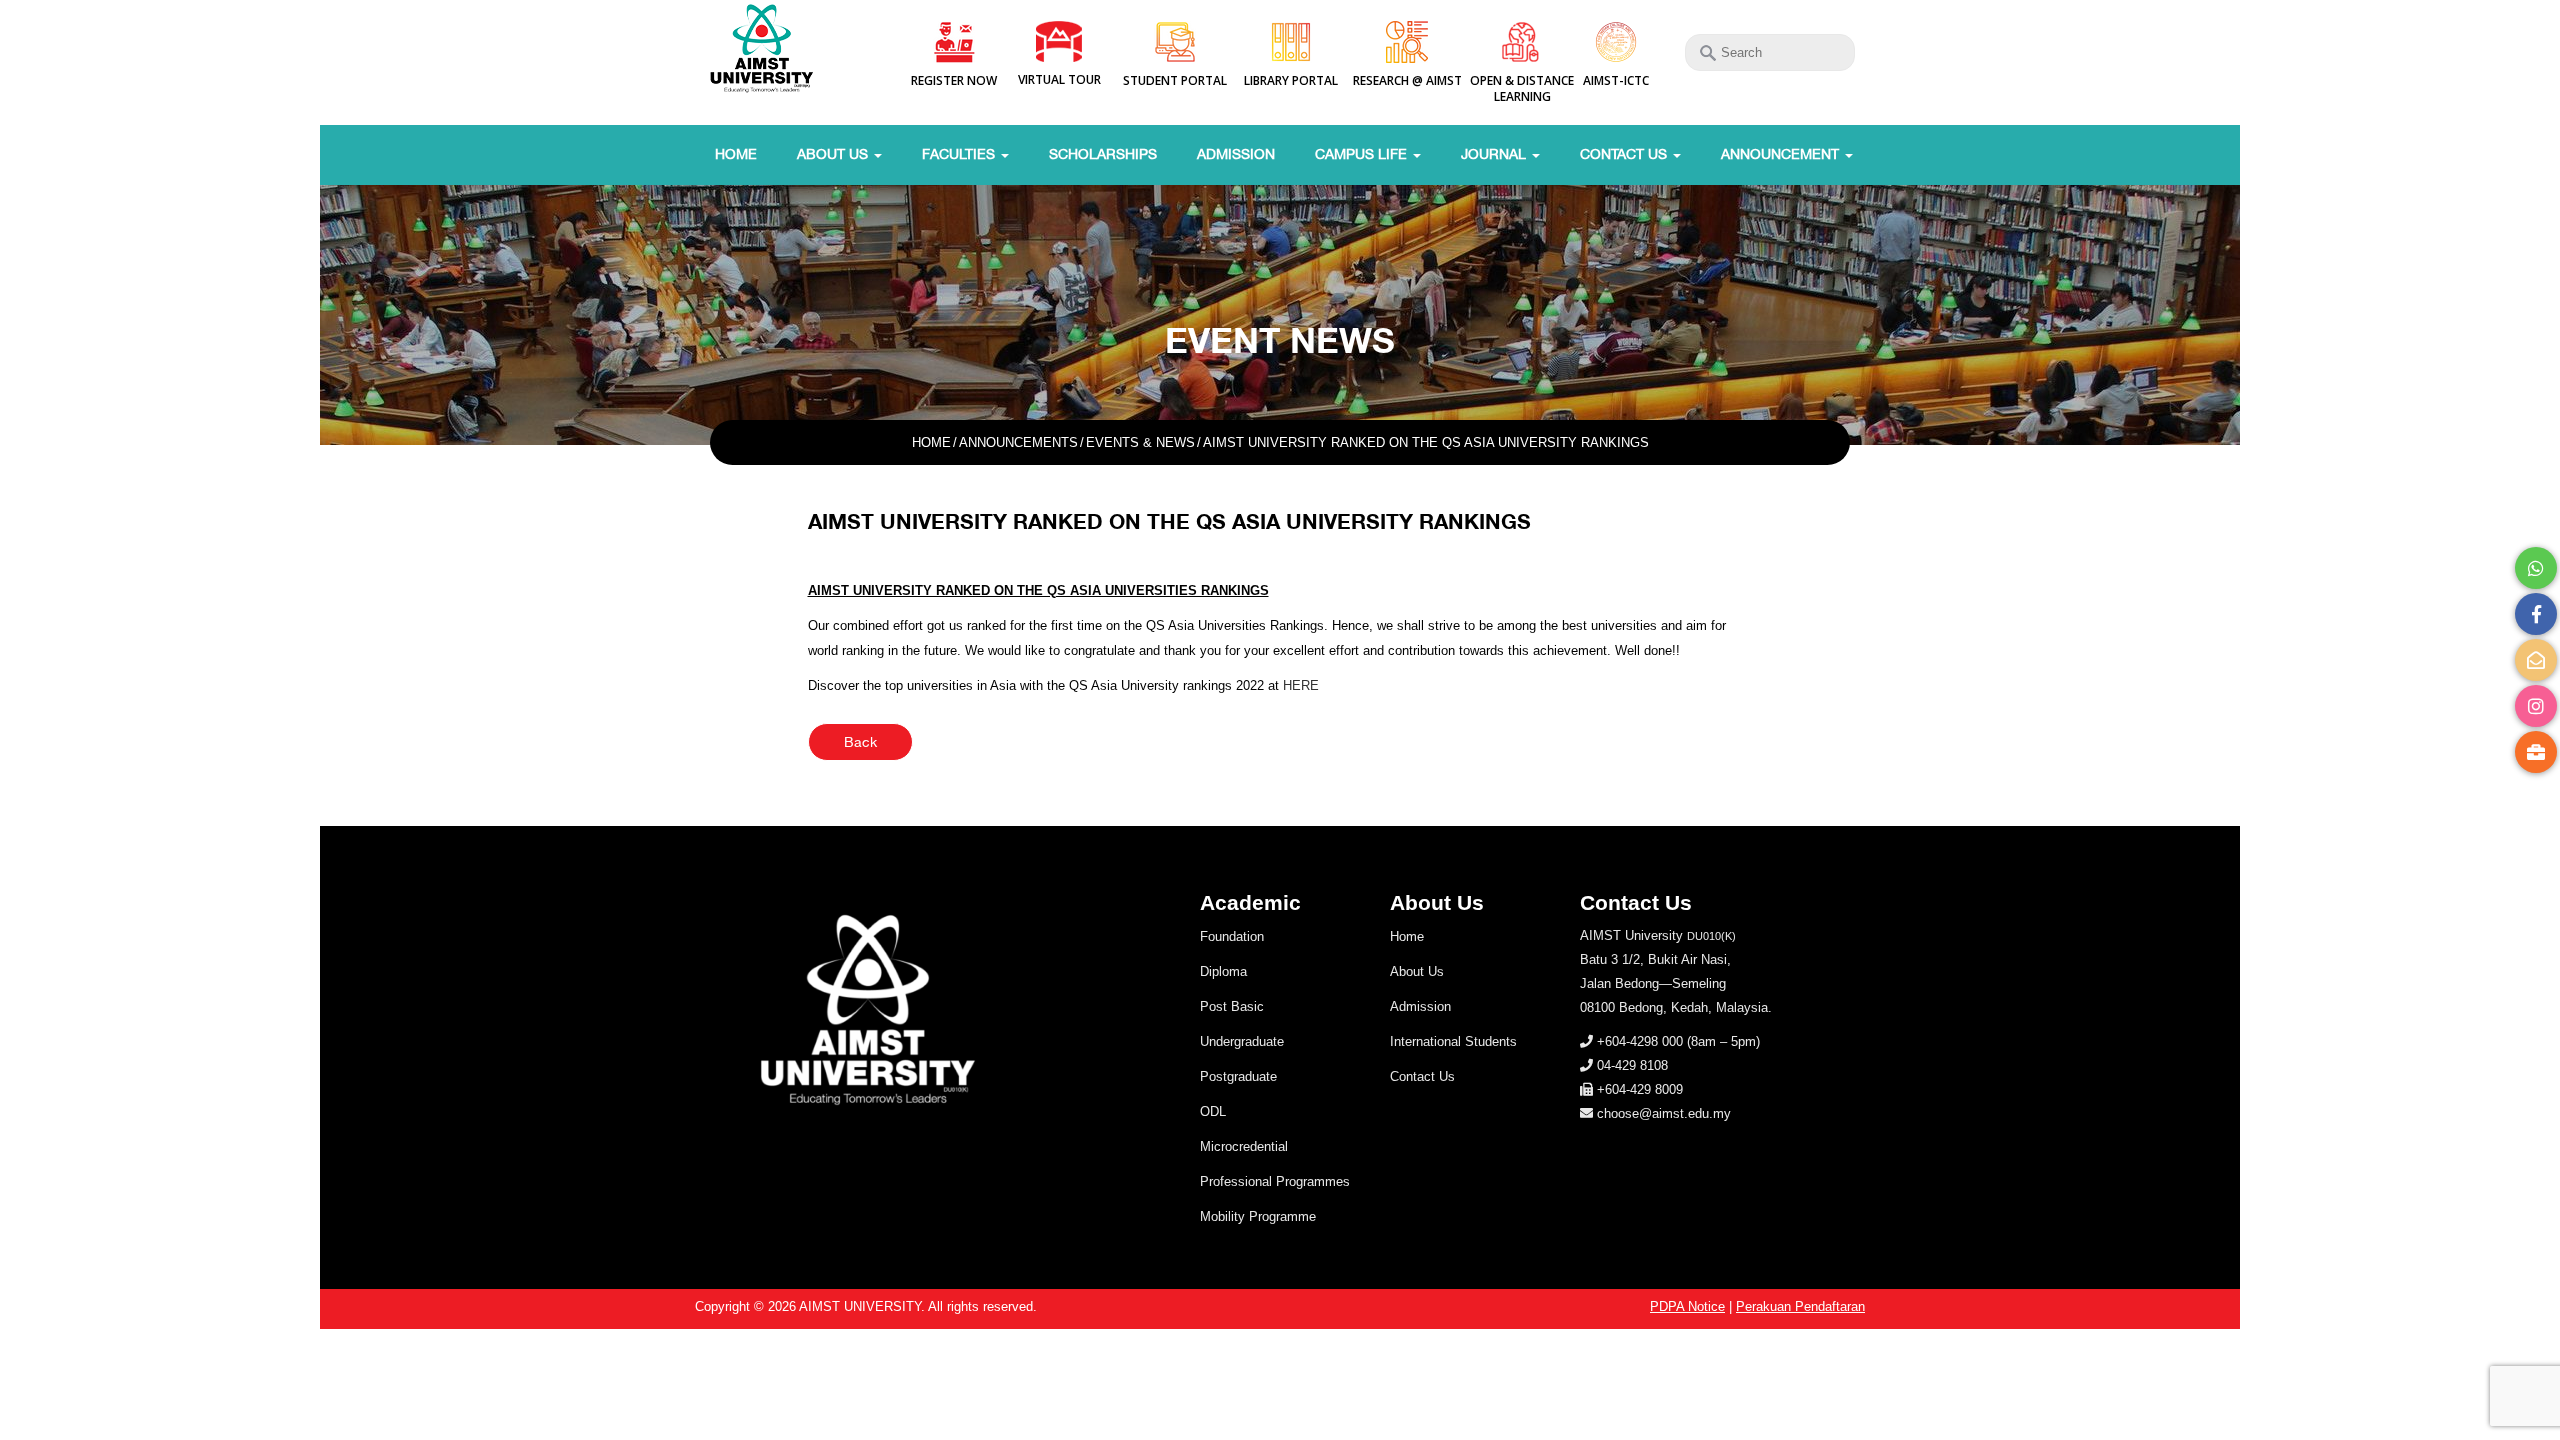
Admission (1236, 154)
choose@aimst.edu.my (1664, 1113)
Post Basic (1232, 1006)
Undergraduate (1242, 1041)
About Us (834, 154)
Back (860, 742)
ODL (1213, 1111)
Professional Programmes (1275, 1181)
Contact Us (1625, 154)
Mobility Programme (1258, 1216)
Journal (1495, 154)
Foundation (1232, 936)
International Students (1453, 1041)
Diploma (1223, 971)
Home (736, 154)
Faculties (960, 154)
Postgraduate (1238, 1076)
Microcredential (1244, 1146)
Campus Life (1363, 154)
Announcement (1782, 154)
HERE (1301, 685)
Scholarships (1103, 154)
